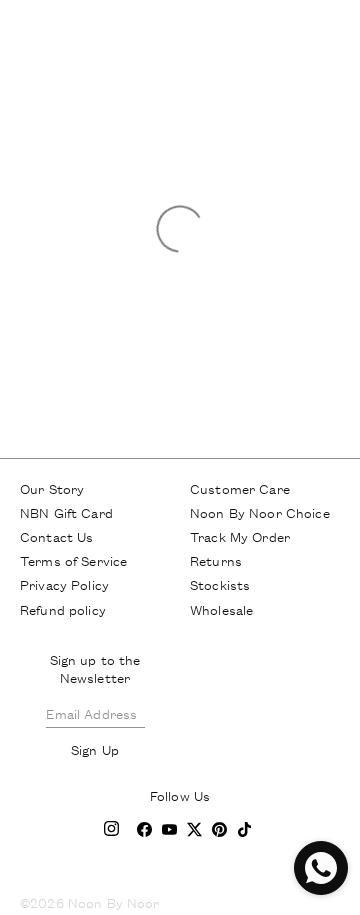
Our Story (52, 488)
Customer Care (240, 488)
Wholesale (221, 609)
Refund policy (63, 609)
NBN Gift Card (66, 512)
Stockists (220, 584)
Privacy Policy (64, 584)
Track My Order (240, 536)
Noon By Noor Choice (260, 512)
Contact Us (56, 536)
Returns (216, 560)
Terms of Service (73, 560)
